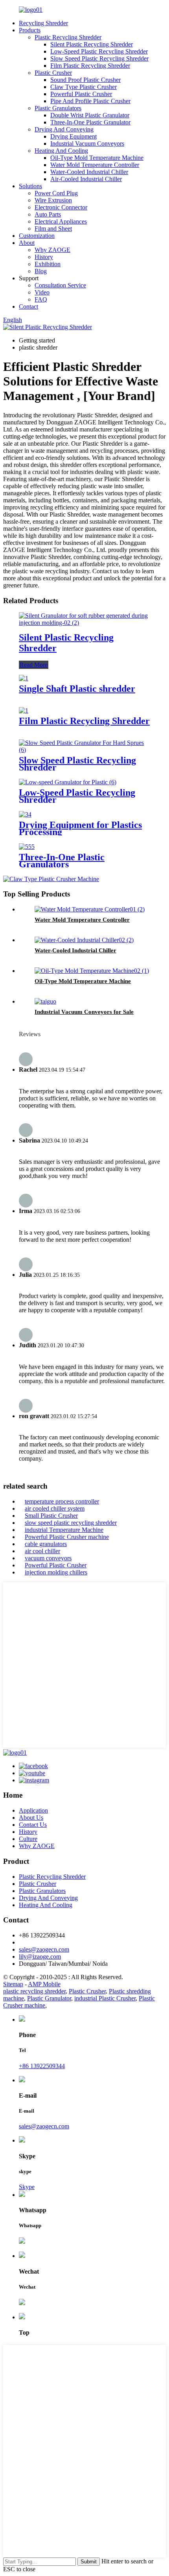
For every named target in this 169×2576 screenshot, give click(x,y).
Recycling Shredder (43, 23)
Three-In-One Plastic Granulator (90, 122)
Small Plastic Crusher (51, 1516)
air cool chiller (42, 1551)
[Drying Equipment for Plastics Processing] (25, 814)
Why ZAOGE (52, 250)
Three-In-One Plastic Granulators (62, 861)
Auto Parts (48, 214)
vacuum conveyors (48, 1558)
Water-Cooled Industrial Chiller (89, 172)
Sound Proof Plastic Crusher (85, 80)
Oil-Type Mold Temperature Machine (97, 158)
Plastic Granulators (58, 108)
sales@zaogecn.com (44, 1949)
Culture (28, 1839)
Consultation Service (60, 285)
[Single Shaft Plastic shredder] (24, 678)
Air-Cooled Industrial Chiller (86, 179)
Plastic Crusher (53, 73)
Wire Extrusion (53, 200)
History (44, 257)
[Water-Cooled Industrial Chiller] (84, 940)
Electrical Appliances (61, 221)
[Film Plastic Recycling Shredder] (24, 710)
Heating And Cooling (61, 151)
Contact (28, 306)
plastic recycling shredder (34, 1991)
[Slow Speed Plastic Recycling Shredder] (84, 750)
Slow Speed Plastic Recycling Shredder (99, 58)
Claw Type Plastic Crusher (84, 87)
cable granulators (46, 1544)
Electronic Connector (61, 207)
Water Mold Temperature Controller (95, 165)
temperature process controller (62, 1501)
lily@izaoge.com (40, 1957)
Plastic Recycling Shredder (68, 37)
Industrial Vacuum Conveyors (87, 144)
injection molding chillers (56, 1572)
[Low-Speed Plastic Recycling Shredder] (68, 782)
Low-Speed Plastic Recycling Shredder (99, 51)
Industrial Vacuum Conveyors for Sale (84, 1012)
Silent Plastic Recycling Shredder (92, 44)
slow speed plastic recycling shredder (71, 1523)
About (27, 243)
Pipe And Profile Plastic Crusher (90, 101)
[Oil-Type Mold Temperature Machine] (92, 971)
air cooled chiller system (55, 1508)
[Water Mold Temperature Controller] (90, 909)
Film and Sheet (53, 229)
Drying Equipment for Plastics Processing (80, 828)
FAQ (41, 299)
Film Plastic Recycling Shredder (90, 66)
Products (30, 30)
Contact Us (33, 1825)
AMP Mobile (44, 1984)
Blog (41, 271)
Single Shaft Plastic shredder (77, 689)
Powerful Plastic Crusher (81, 94)
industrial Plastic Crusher (105, 1998)
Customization (37, 236)
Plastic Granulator (49, 1998)
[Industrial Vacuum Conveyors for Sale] (45, 1001)
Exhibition (48, 264)
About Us (31, 1818)
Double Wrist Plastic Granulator (90, 115)
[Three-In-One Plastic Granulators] (27, 847)
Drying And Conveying (64, 129)
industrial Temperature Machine (64, 1530)
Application (33, 1810)
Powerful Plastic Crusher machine (67, 1537)
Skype (27, 2187)
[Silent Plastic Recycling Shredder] (84, 623)
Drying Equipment (73, 136)
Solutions (30, 186)
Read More (34, 665)
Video (42, 292)
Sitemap (13, 1984)
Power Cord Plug (56, 193)
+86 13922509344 (42, 2066)
